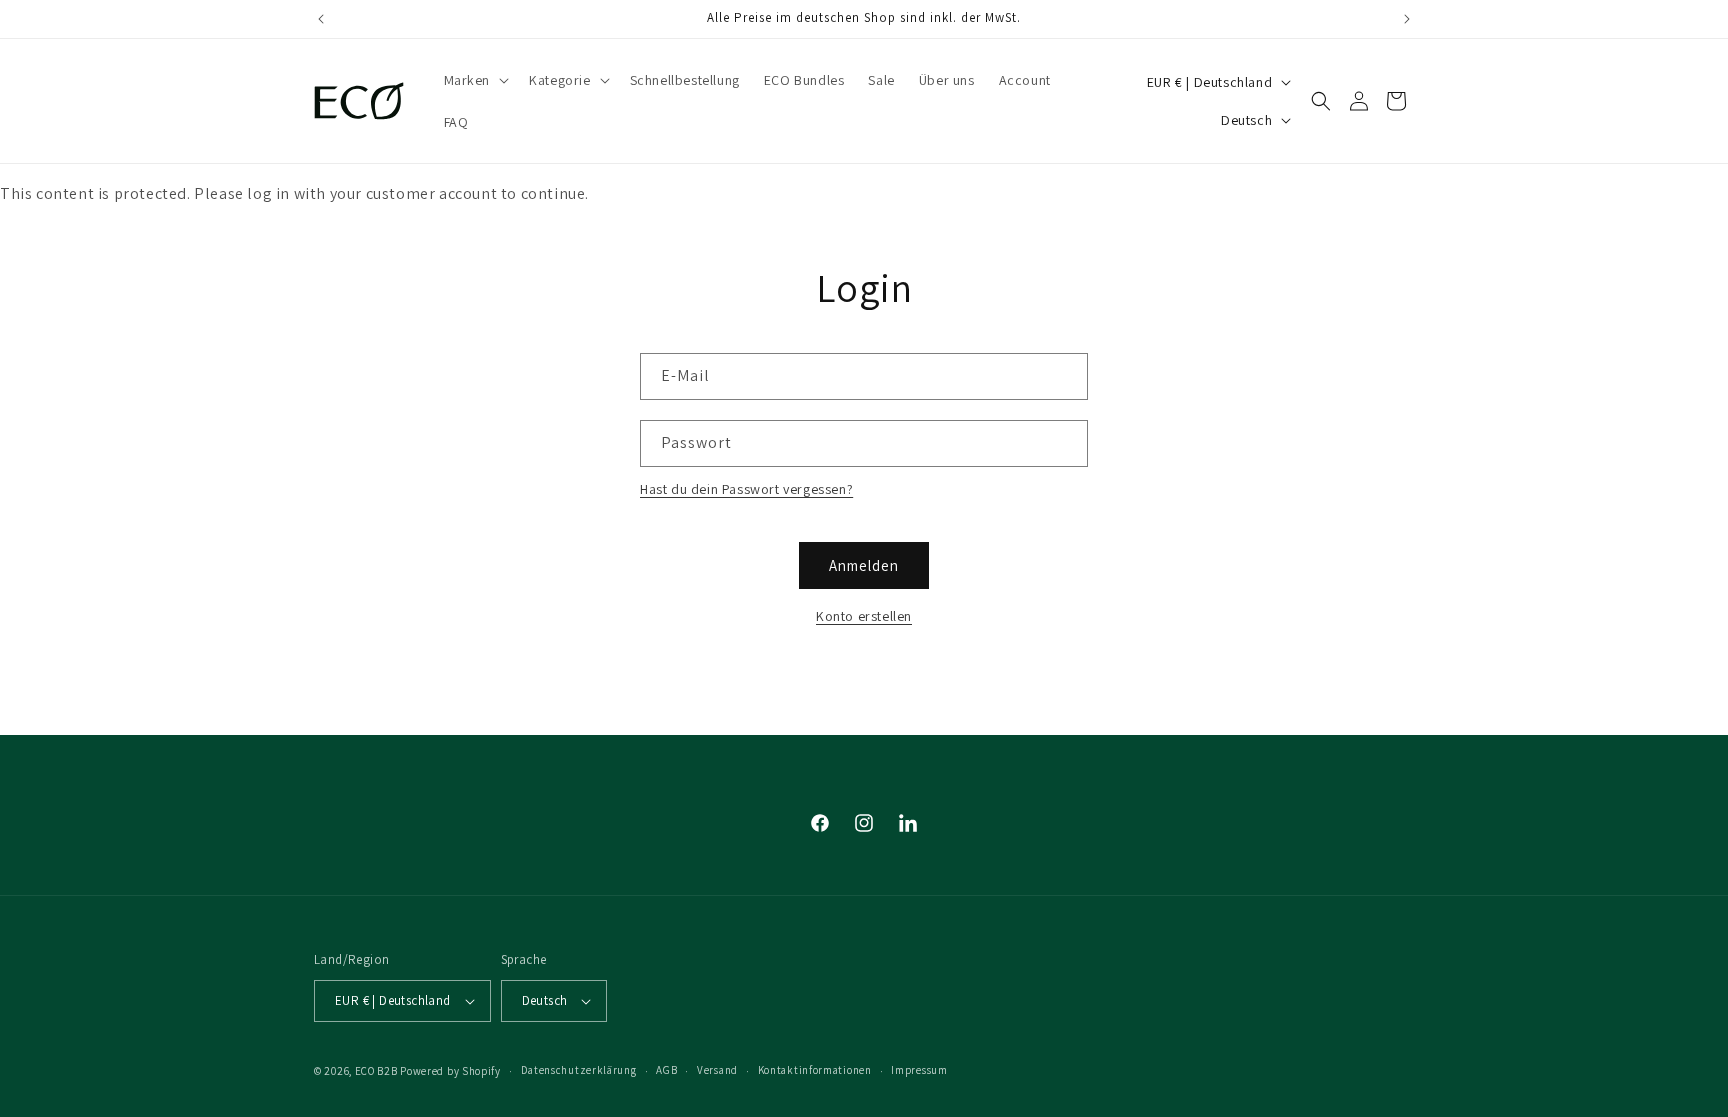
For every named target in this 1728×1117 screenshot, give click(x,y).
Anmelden (864, 565)
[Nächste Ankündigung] (1407, 19)
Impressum (919, 1070)
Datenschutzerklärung (579, 1070)
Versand (717, 1070)
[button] (475, 80)
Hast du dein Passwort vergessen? (746, 489)
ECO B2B (376, 1071)
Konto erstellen (864, 616)
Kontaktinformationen (815, 1070)
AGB (666, 1070)
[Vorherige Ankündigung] (321, 19)
